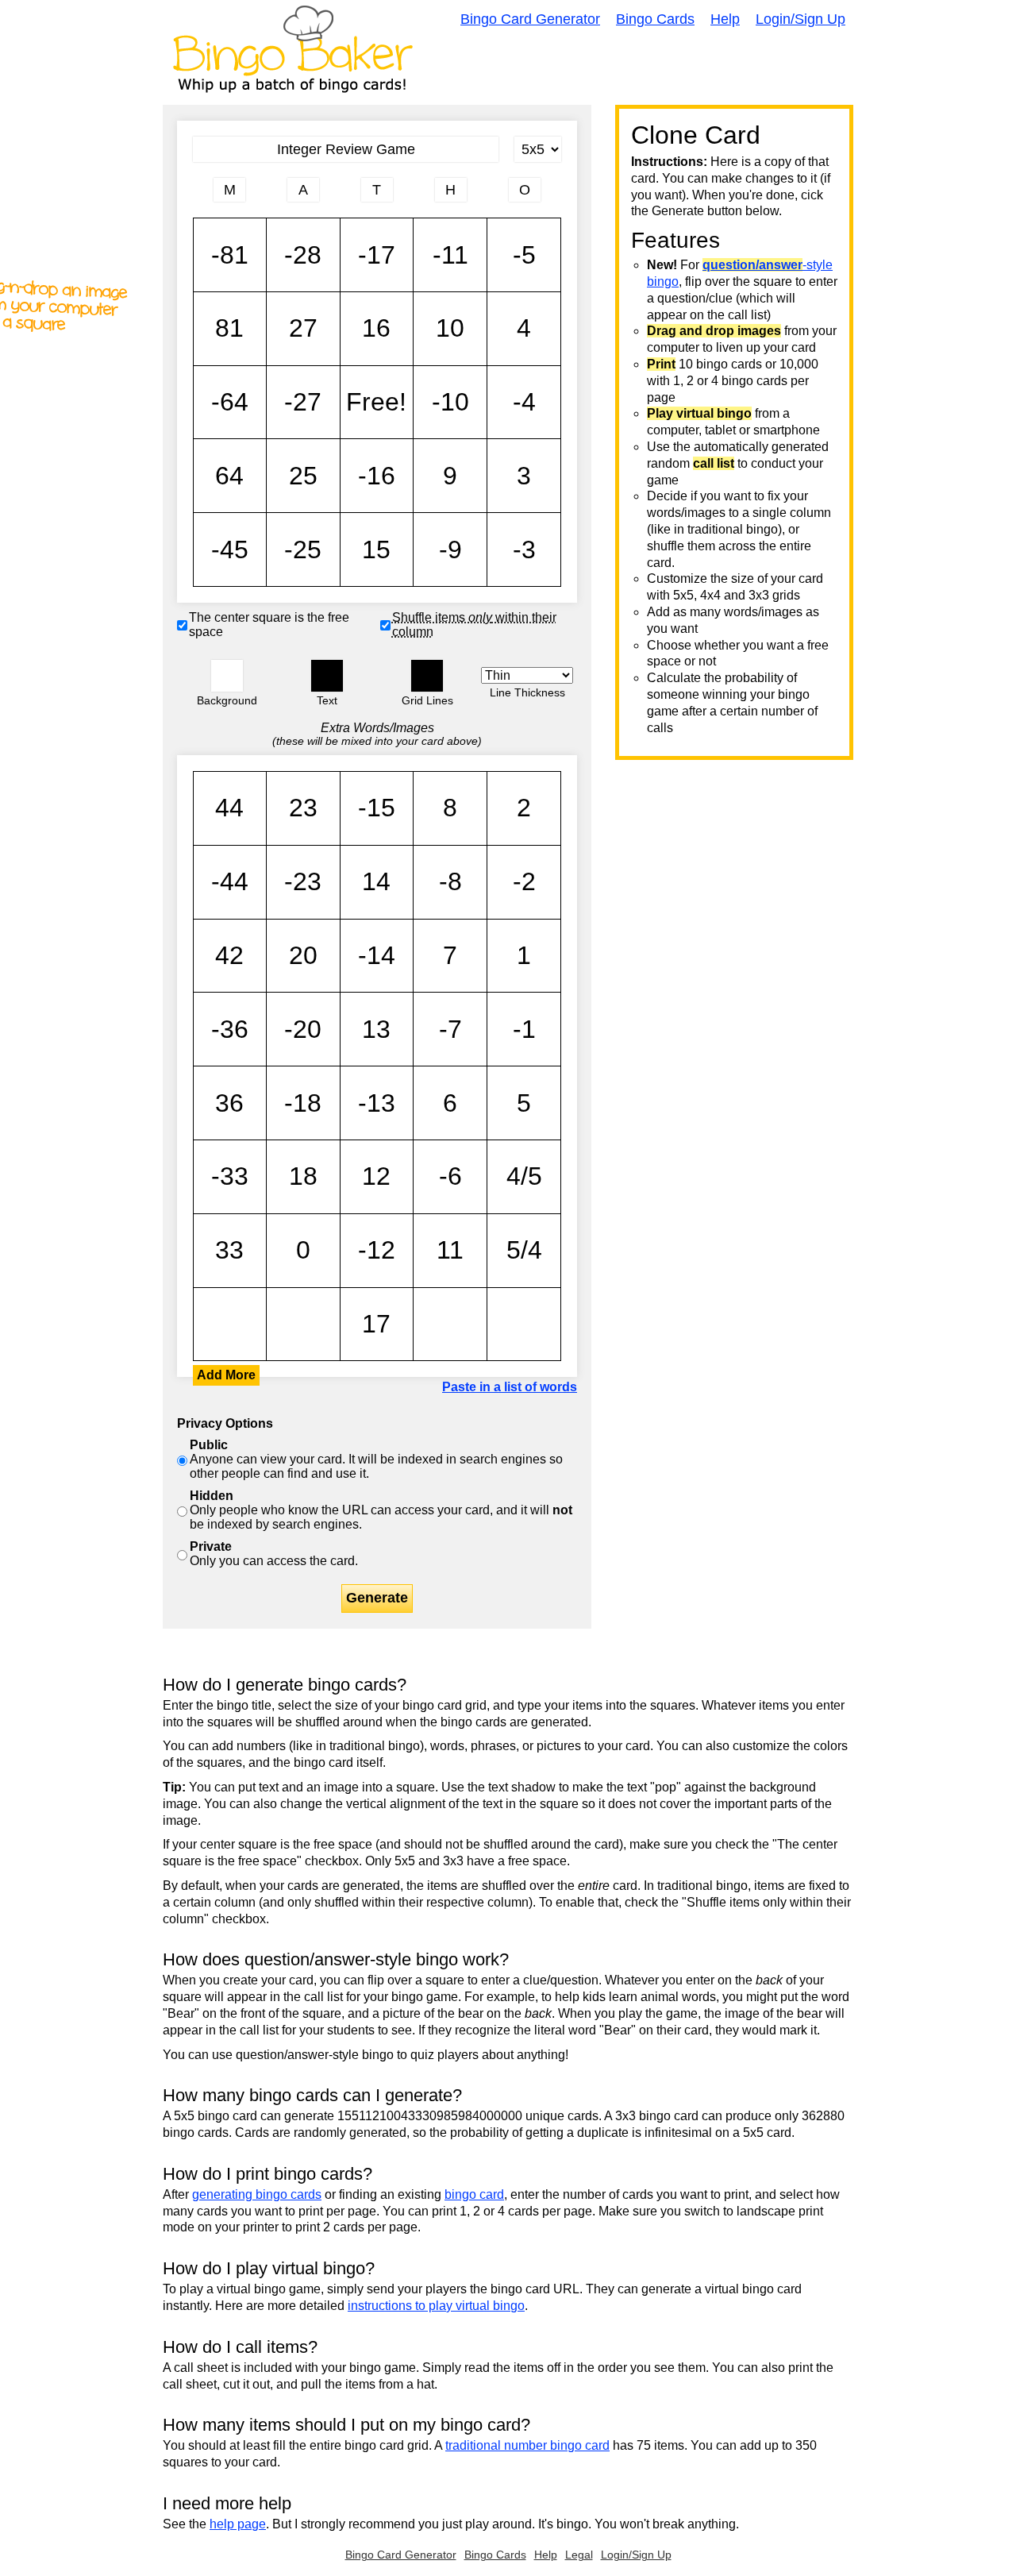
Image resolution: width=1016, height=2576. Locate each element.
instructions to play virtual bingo (436, 2306)
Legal (579, 2555)
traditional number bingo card (527, 2445)
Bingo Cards (655, 19)
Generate (377, 1598)
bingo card (474, 2194)
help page (238, 2524)
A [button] (201, 196)
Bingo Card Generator (530, 19)
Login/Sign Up (800, 19)
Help (725, 19)
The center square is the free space (269, 625)
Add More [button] (226, 1375)
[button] (227, 676)
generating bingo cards (257, 2194)
